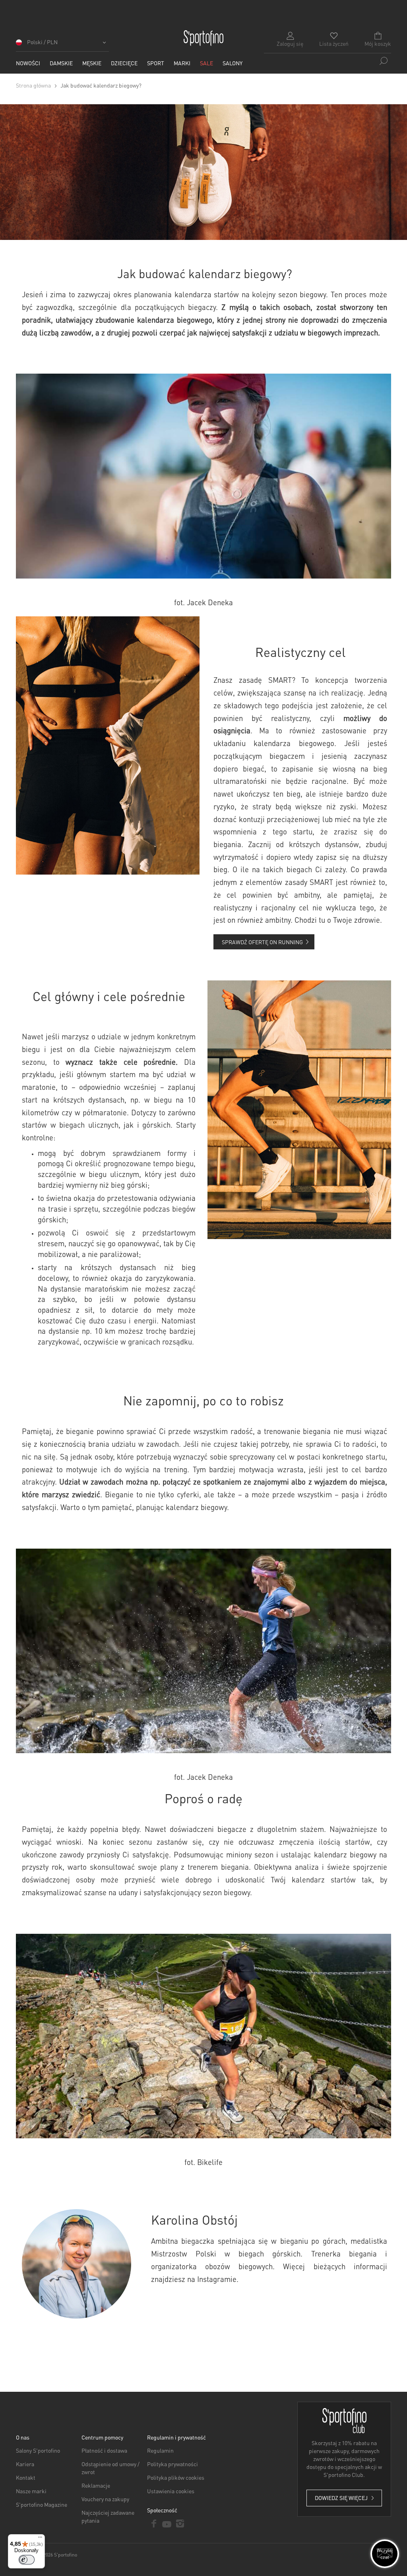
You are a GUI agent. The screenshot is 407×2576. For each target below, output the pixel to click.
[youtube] (167, 2523)
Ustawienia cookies (171, 2491)
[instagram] (180, 2523)
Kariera (25, 2464)
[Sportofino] (203, 38)
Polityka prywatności (172, 2464)
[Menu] (40, 2539)
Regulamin (160, 2450)
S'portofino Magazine (42, 2504)
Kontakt (26, 2477)
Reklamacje (96, 2485)
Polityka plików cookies (176, 2477)
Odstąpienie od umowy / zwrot (110, 2468)
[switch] (27, 2560)
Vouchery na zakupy (105, 2499)
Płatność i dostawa (104, 2450)
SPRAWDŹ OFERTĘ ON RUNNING (263, 942)
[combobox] (328, 61)
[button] (62, 45)
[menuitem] (28, 63)
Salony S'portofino (38, 2450)
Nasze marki (31, 2491)
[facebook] (154, 2523)
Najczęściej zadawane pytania (108, 2516)
